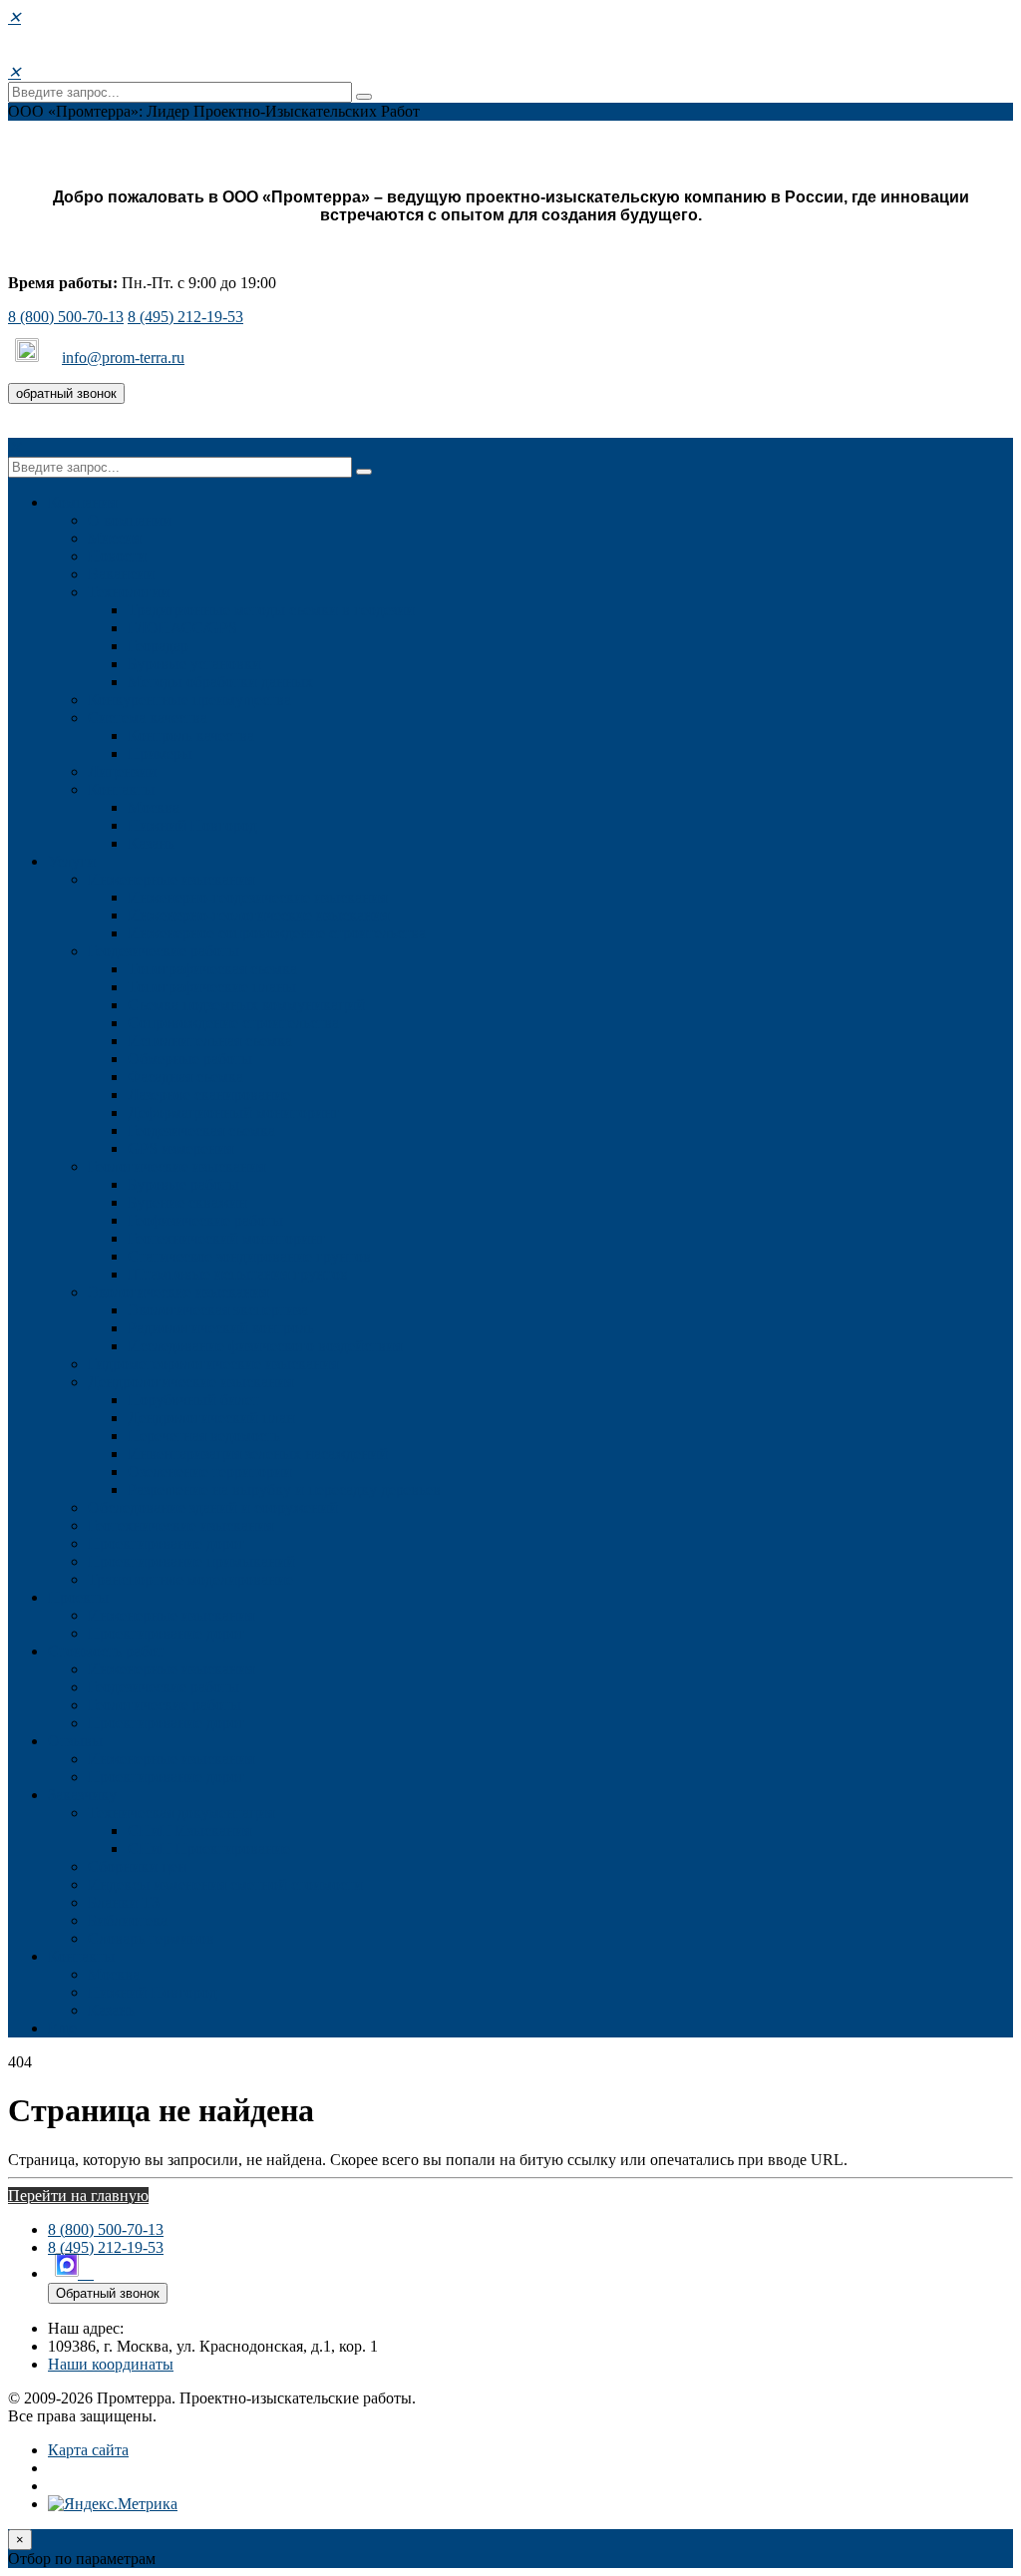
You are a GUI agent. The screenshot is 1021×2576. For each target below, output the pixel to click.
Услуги (72, 861)
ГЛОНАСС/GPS (182, 628)
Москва (154, 807)
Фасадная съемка (185, 1077)
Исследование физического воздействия (265, 1346)
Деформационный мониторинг (234, 1112)
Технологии (129, 592)
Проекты (78, 1597)
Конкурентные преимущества (189, 700)
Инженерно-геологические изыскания (258, 915)
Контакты (121, 789)
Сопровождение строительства (233, 1023)
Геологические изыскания (176, 1166)
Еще (62, 2028)
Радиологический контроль (221, 1328)
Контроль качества (191, 736)
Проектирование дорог (167, 1543)
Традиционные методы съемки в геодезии (271, 610)
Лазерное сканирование (209, 1095)
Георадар (158, 646)
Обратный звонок (108, 2293)
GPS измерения (180, 1148)
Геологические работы (165, 1705)
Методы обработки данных (220, 682)
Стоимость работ (106, 1651)
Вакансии (121, 574)
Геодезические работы (164, 951)
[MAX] (29, 358)
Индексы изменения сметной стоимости (225, 1884)
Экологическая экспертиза (218, 1310)
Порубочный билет (193, 1400)
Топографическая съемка (212, 969)
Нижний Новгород (192, 825)
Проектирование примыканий (191, 1561)
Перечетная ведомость (204, 1436)
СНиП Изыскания (189, 1831)
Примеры (160, 753)
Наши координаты (111, 2364)
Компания (82, 502)
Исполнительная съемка (210, 1041)
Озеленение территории (210, 1472)
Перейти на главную (78, 2196)
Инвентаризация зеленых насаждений (258, 1454)
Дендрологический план (211, 1418)
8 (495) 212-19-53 (185, 317)
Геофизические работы (205, 1220)
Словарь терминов (151, 1938)
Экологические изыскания (178, 1292)
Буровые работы (183, 1184)
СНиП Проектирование (209, 1848)
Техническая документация (181, 1813)
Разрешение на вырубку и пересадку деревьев (284, 1489)
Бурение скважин (187, 1202)
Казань (151, 843)
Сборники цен (137, 1866)
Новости (117, 556)
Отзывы (75, 1741)
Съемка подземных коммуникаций (246, 1005)
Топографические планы (212, 987)
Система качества (148, 718)
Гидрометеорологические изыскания (213, 1364)
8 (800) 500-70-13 (66, 317)
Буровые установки (194, 664)
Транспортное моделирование (190, 1579)
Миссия (114, 538)
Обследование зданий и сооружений (213, 1507)
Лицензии (122, 771)
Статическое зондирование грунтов (249, 1256)
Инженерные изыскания (171, 879)
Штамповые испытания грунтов (238, 1274)
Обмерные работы (190, 1059)
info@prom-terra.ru (123, 358)
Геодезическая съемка (201, 1130)
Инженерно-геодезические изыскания (257, 897)
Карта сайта (88, 2450)
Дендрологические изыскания (190, 1382)
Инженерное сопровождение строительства (277, 933)
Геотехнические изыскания (180, 1525)
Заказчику (82, 1795)
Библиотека (128, 1920)
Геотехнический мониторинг (227, 1238)
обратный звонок (66, 393)
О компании (130, 520)
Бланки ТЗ (124, 1902)
